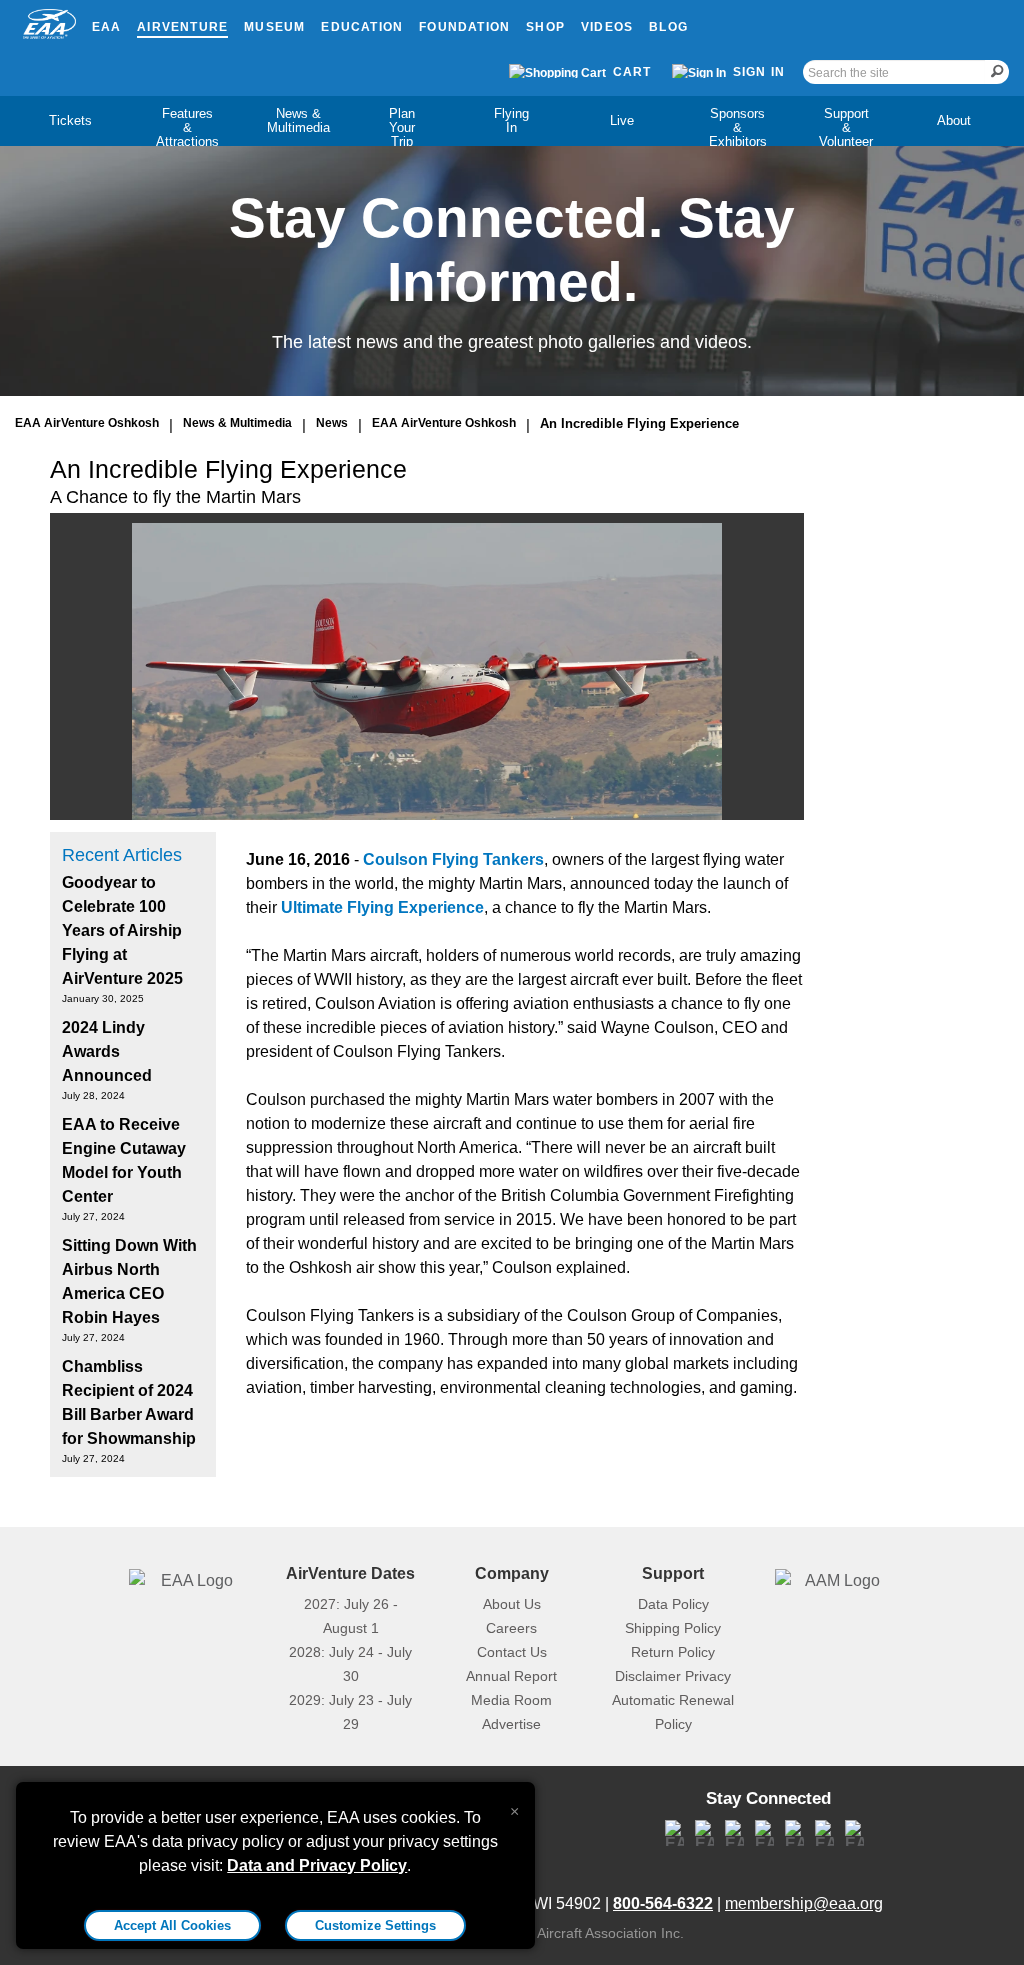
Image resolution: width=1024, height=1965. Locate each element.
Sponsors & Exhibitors (738, 127)
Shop (545, 27)
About (954, 120)
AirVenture (182, 27)
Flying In (511, 120)
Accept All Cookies (172, 1925)
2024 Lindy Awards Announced (107, 1051)
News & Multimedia (298, 120)
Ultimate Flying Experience (382, 907)
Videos (607, 27)
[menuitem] (70, 121)
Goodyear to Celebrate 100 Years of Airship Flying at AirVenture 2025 (122, 930)
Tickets (70, 120)
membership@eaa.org (804, 1903)
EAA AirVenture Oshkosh (87, 423)
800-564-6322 (663, 1903)
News (332, 423)
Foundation (464, 27)
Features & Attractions (187, 127)
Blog (668, 27)
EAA (107, 27)
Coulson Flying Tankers (453, 859)
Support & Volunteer (846, 127)
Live (622, 120)
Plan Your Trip (402, 127)
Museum (274, 27)
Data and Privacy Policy (317, 1865)
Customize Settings (375, 1925)
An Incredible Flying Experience (639, 423)
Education (362, 27)
